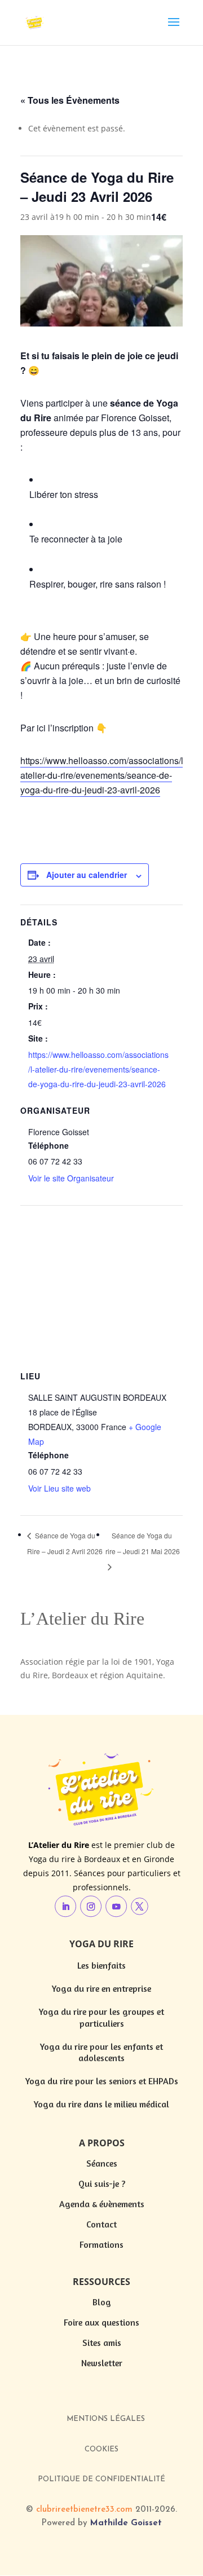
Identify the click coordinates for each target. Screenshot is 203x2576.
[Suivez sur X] (140, 1906)
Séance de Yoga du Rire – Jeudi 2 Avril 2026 (65, 1543)
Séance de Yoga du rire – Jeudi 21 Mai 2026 (143, 1543)
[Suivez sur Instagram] (91, 1907)
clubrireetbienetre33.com (84, 2510)
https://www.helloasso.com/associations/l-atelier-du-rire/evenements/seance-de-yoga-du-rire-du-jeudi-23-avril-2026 (103, 775)
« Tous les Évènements (70, 100)
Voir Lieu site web (59, 1488)
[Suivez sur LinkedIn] (65, 1907)
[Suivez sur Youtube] (116, 1907)
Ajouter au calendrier (87, 875)
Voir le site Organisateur (71, 1178)
